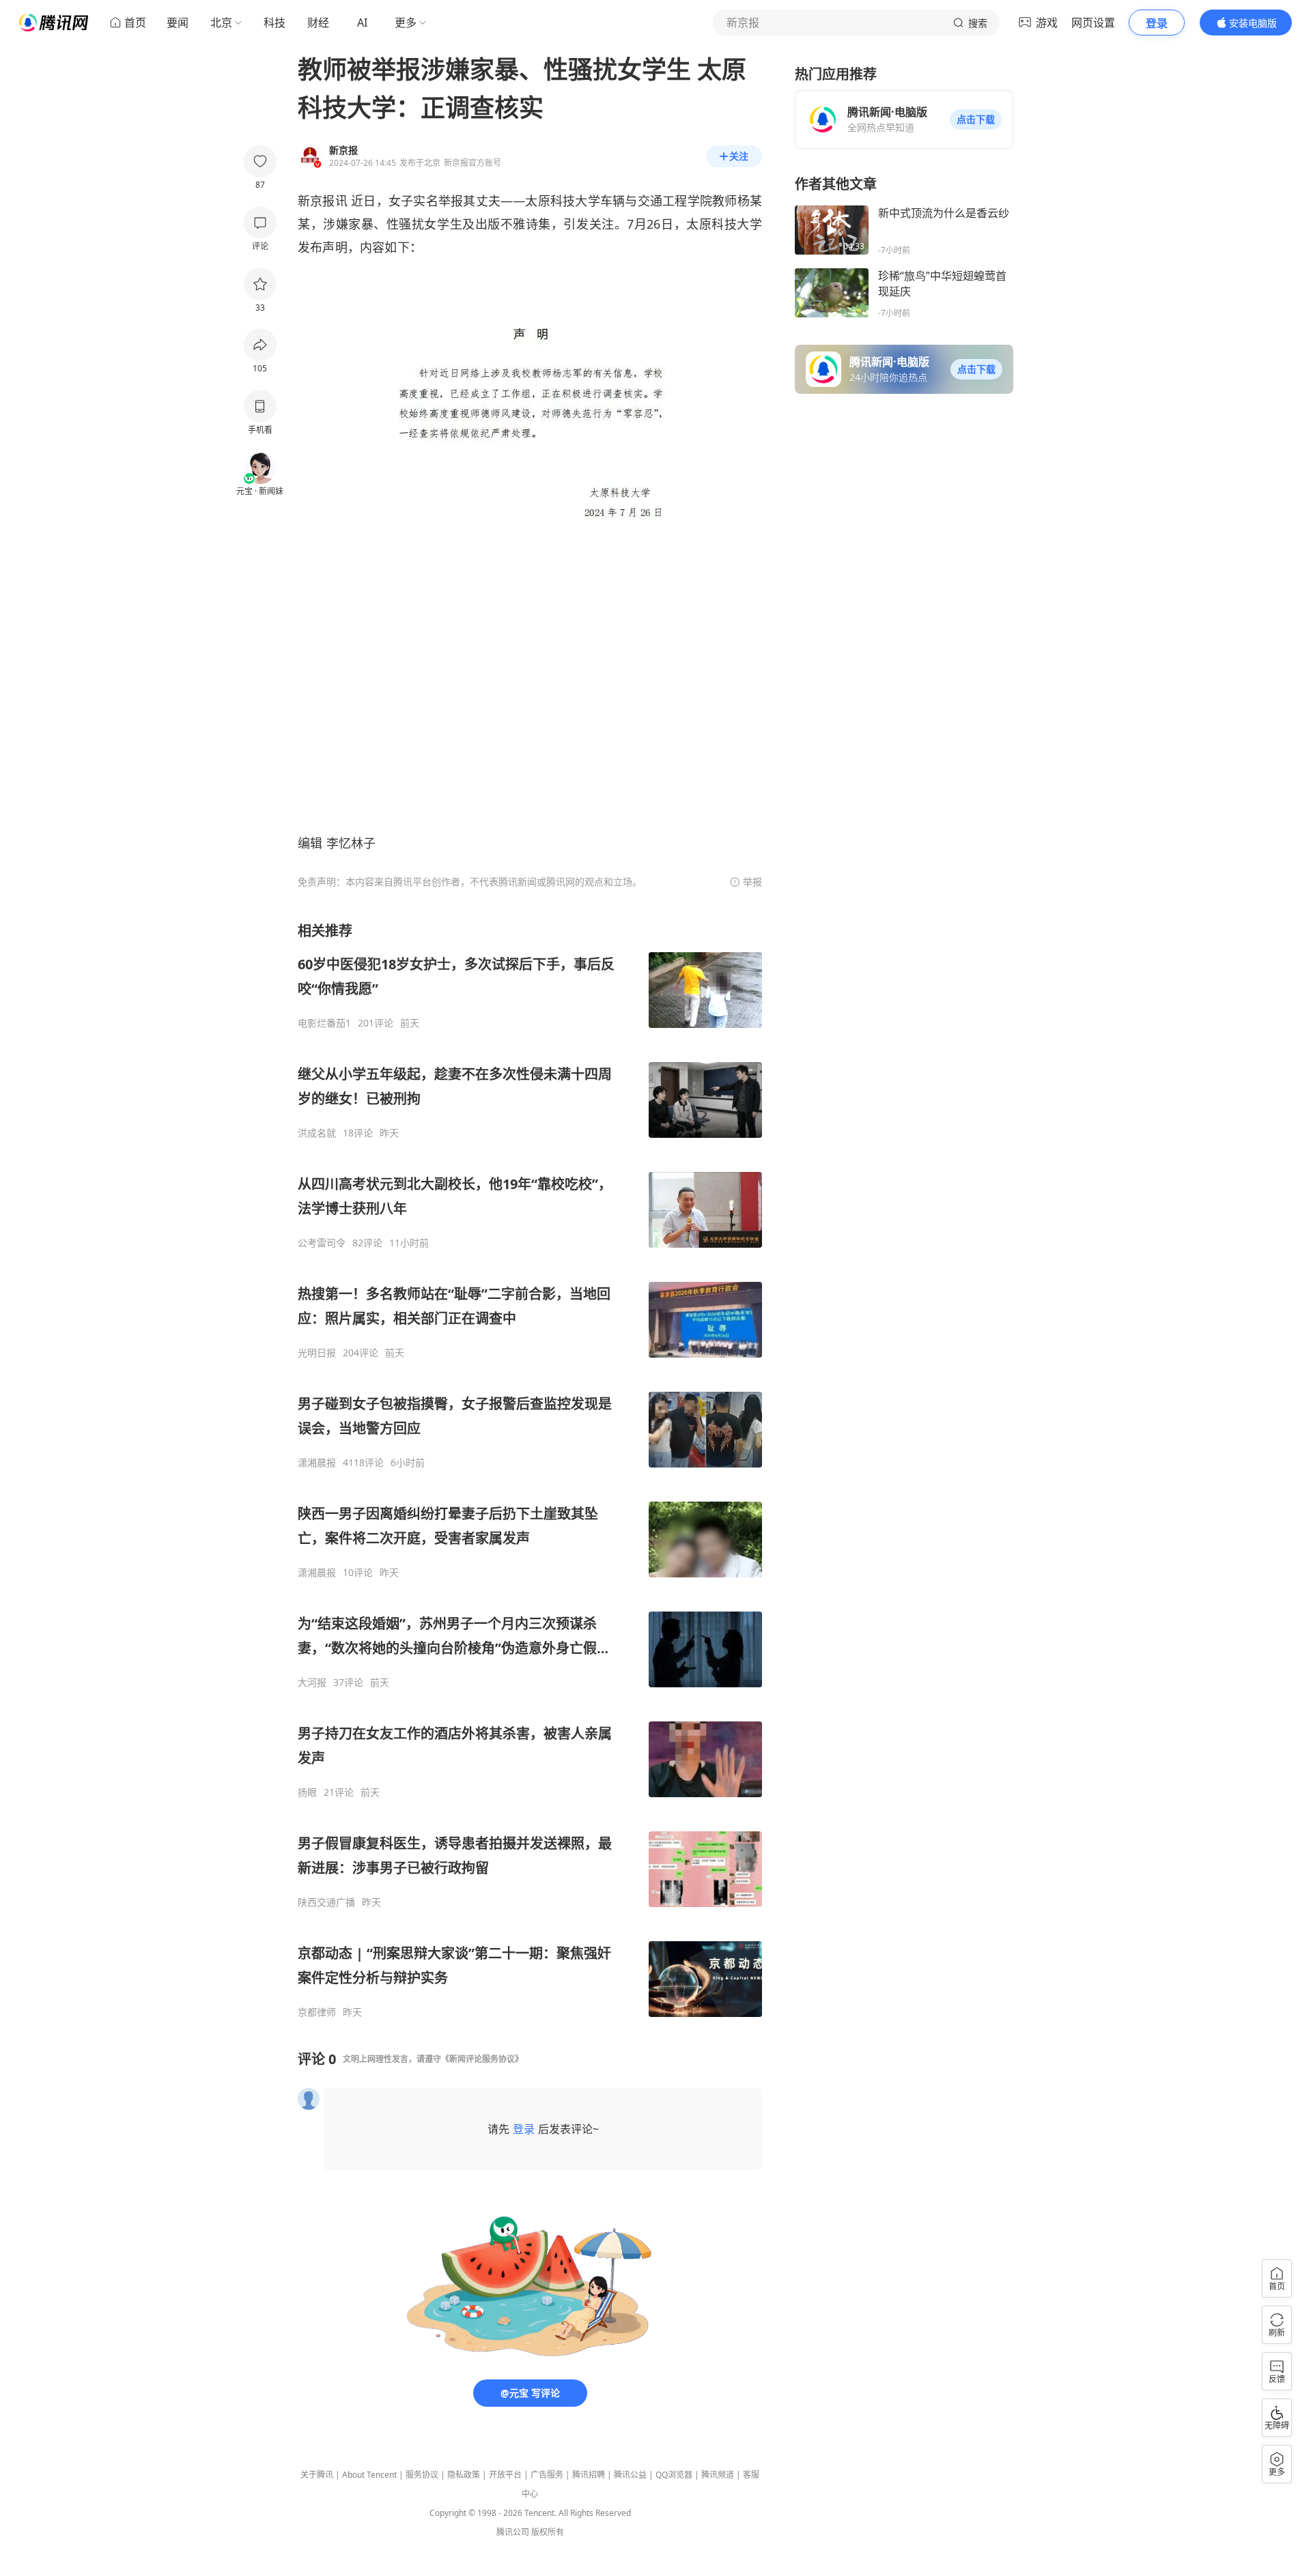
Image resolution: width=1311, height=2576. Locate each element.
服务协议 (422, 2475)
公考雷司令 (322, 1243)
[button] (976, 119)
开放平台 (505, 2475)
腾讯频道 (718, 2475)
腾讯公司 (513, 2532)
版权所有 (548, 2532)
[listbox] (530, 1470)
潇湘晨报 (317, 1463)
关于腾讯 (317, 2475)
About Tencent (369, 2475)
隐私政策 (464, 2475)
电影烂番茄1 (324, 1023)
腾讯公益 (630, 2475)
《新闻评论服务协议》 (482, 2059)
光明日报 (317, 1353)
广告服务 (547, 2475)
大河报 (312, 1683)
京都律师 (317, 2012)
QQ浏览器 (674, 2475)
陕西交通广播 (326, 1902)
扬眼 (307, 1792)
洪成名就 (317, 1133)
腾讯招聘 (589, 2475)
